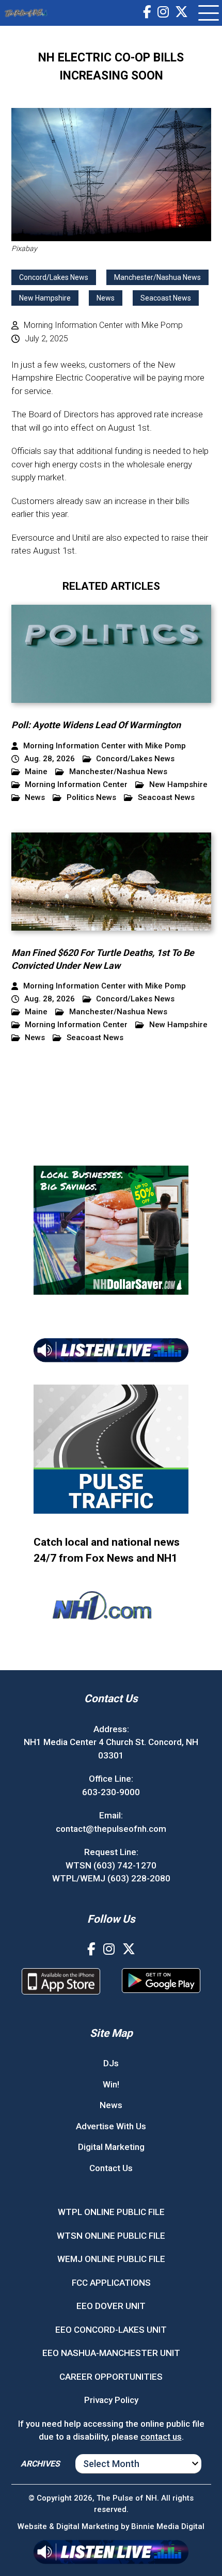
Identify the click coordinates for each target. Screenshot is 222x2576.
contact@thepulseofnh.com (111, 1828)
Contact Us (111, 2168)
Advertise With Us (111, 2126)
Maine (36, 772)
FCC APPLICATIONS (111, 2283)
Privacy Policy (111, 2400)
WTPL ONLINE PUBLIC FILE (111, 2212)
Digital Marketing (111, 2147)
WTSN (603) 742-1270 (111, 1865)
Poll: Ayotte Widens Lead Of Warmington (96, 725)
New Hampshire (45, 298)
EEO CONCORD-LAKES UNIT (111, 2330)
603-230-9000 (111, 1792)
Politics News (91, 798)
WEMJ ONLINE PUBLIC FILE (111, 2259)
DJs (111, 2063)
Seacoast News (166, 298)
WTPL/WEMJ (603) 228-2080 (111, 1878)
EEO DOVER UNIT (111, 2306)
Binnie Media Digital (168, 2526)
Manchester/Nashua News (157, 277)
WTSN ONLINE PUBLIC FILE (111, 2236)
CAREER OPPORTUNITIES (111, 2377)
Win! (111, 2084)
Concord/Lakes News (54, 277)
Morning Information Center (76, 785)
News (106, 298)
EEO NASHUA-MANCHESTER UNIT (111, 2353)
